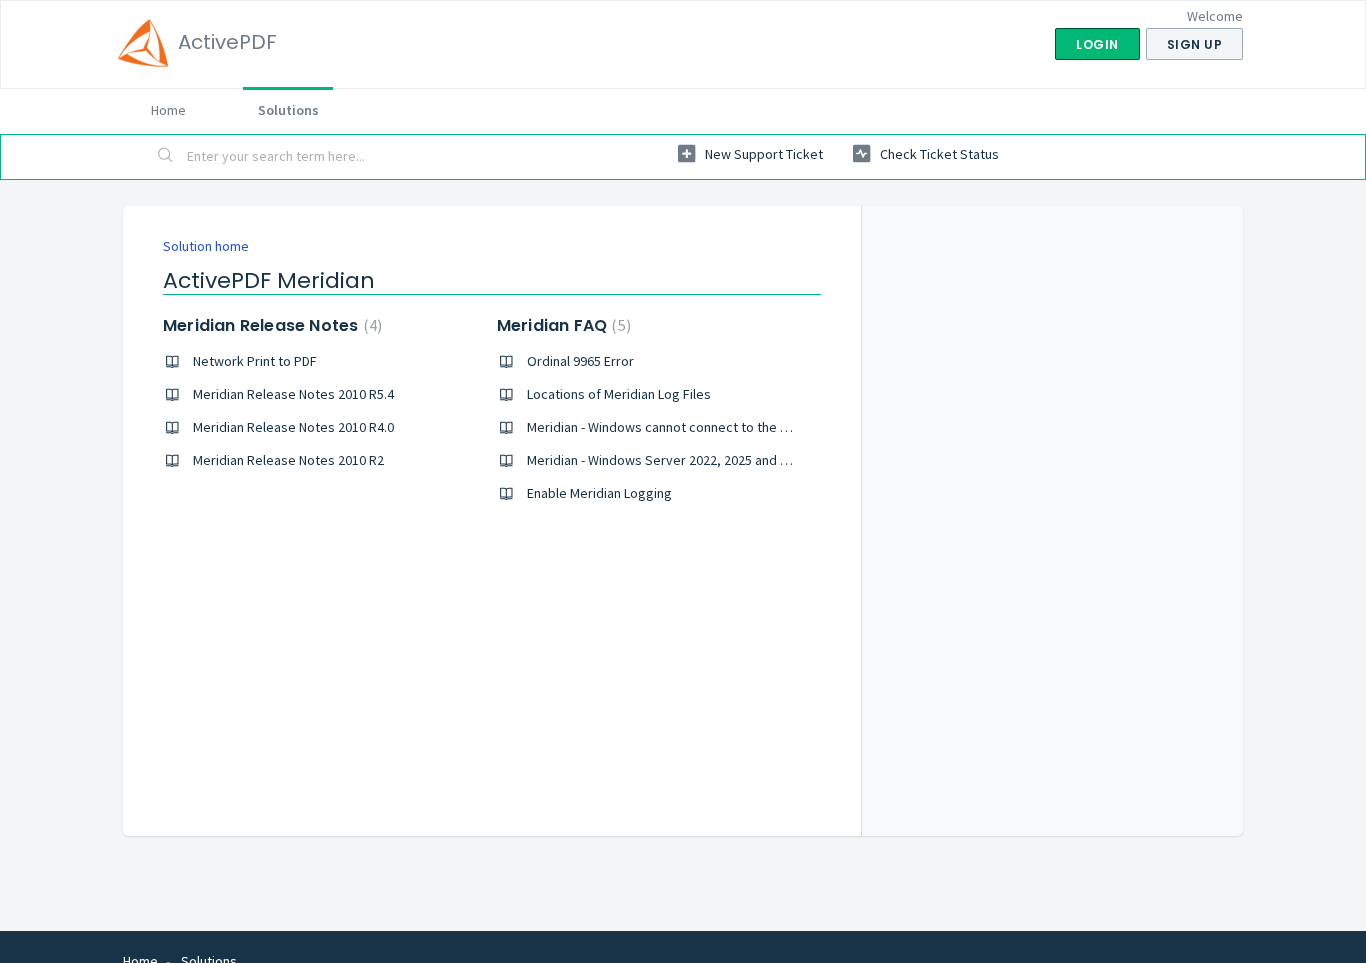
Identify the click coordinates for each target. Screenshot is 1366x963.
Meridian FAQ (561, 325)
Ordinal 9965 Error (580, 361)
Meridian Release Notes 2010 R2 (288, 460)
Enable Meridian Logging (599, 493)
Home (168, 110)
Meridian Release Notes (270, 325)
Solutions (288, 110)
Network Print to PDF (255, 361)
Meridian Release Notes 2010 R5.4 (293, 394)
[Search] (166, 157)
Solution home (206, 246)
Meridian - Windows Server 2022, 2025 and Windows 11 (689, 460)
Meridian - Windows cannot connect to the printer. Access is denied (727, 427)
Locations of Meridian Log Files (619, 394)
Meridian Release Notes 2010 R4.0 (293, 427)
